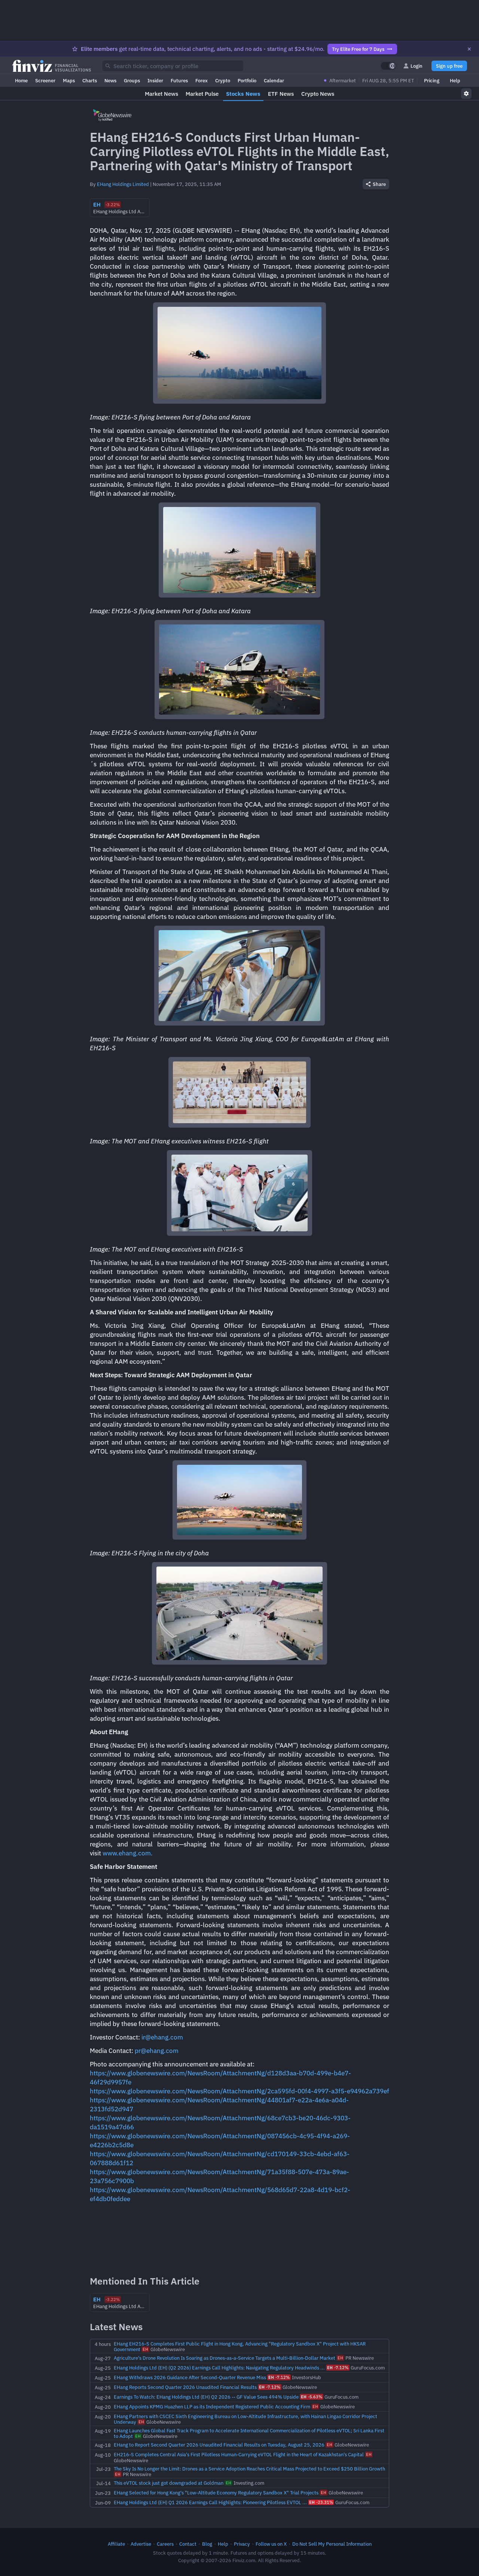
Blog (207, 2544)
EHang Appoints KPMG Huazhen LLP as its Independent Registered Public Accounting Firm (212, 2407)
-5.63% (312, 2397)
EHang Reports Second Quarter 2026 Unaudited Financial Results (185, 2387)
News (110, 80)
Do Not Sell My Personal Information (332, 2544)
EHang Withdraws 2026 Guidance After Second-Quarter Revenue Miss (190, 2377)
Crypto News (318, 94)
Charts (90, 80)
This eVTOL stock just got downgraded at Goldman (169, 2483)
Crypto (223, 80)
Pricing (432, 80)
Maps (69, 80)
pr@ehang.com (157, 2051)
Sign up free (449, 66)
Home (21, 80)
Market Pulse (202, 94)
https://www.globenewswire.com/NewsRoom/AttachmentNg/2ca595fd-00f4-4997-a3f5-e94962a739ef (239, 2091)
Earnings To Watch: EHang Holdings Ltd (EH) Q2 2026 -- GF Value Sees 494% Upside (206, 2397)
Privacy (242, 2544)
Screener (45, 80)
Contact (188, 2544)
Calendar (274, 80)
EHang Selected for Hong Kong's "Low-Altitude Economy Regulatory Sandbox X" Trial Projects (216, 2493)
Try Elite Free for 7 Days (358, 49)
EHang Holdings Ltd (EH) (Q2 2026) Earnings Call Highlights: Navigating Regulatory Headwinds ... (219, 2368)
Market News (161, 94)
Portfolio (247, 80)
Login (417, 66)
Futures (179, 80)
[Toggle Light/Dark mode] (388, 66)
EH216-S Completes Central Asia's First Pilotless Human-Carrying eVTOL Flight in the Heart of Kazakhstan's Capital (239, 2454)
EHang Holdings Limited (123, 184)
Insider (155, 80)
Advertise (141, 2544)
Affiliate (116, 2544)
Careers (165, 2544)
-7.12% (338, 2368)
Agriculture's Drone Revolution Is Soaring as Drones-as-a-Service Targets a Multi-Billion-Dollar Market (225, 2358)
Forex (202, 80)
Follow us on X (271, 2544)
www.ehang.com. (128, 1853)
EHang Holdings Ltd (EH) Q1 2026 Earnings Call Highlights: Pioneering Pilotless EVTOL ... (210, 2502)
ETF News (281, 94)
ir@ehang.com (162, 2037)
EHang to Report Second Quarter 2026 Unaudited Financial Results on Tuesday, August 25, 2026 (219, 2445)
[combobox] (173, 66)
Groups (132, 80)
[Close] (469, 49)
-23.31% (321, 2502)
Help (455, 80)
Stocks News (243, 94)
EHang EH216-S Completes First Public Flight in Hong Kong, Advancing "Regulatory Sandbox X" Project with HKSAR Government (240, 2346)
